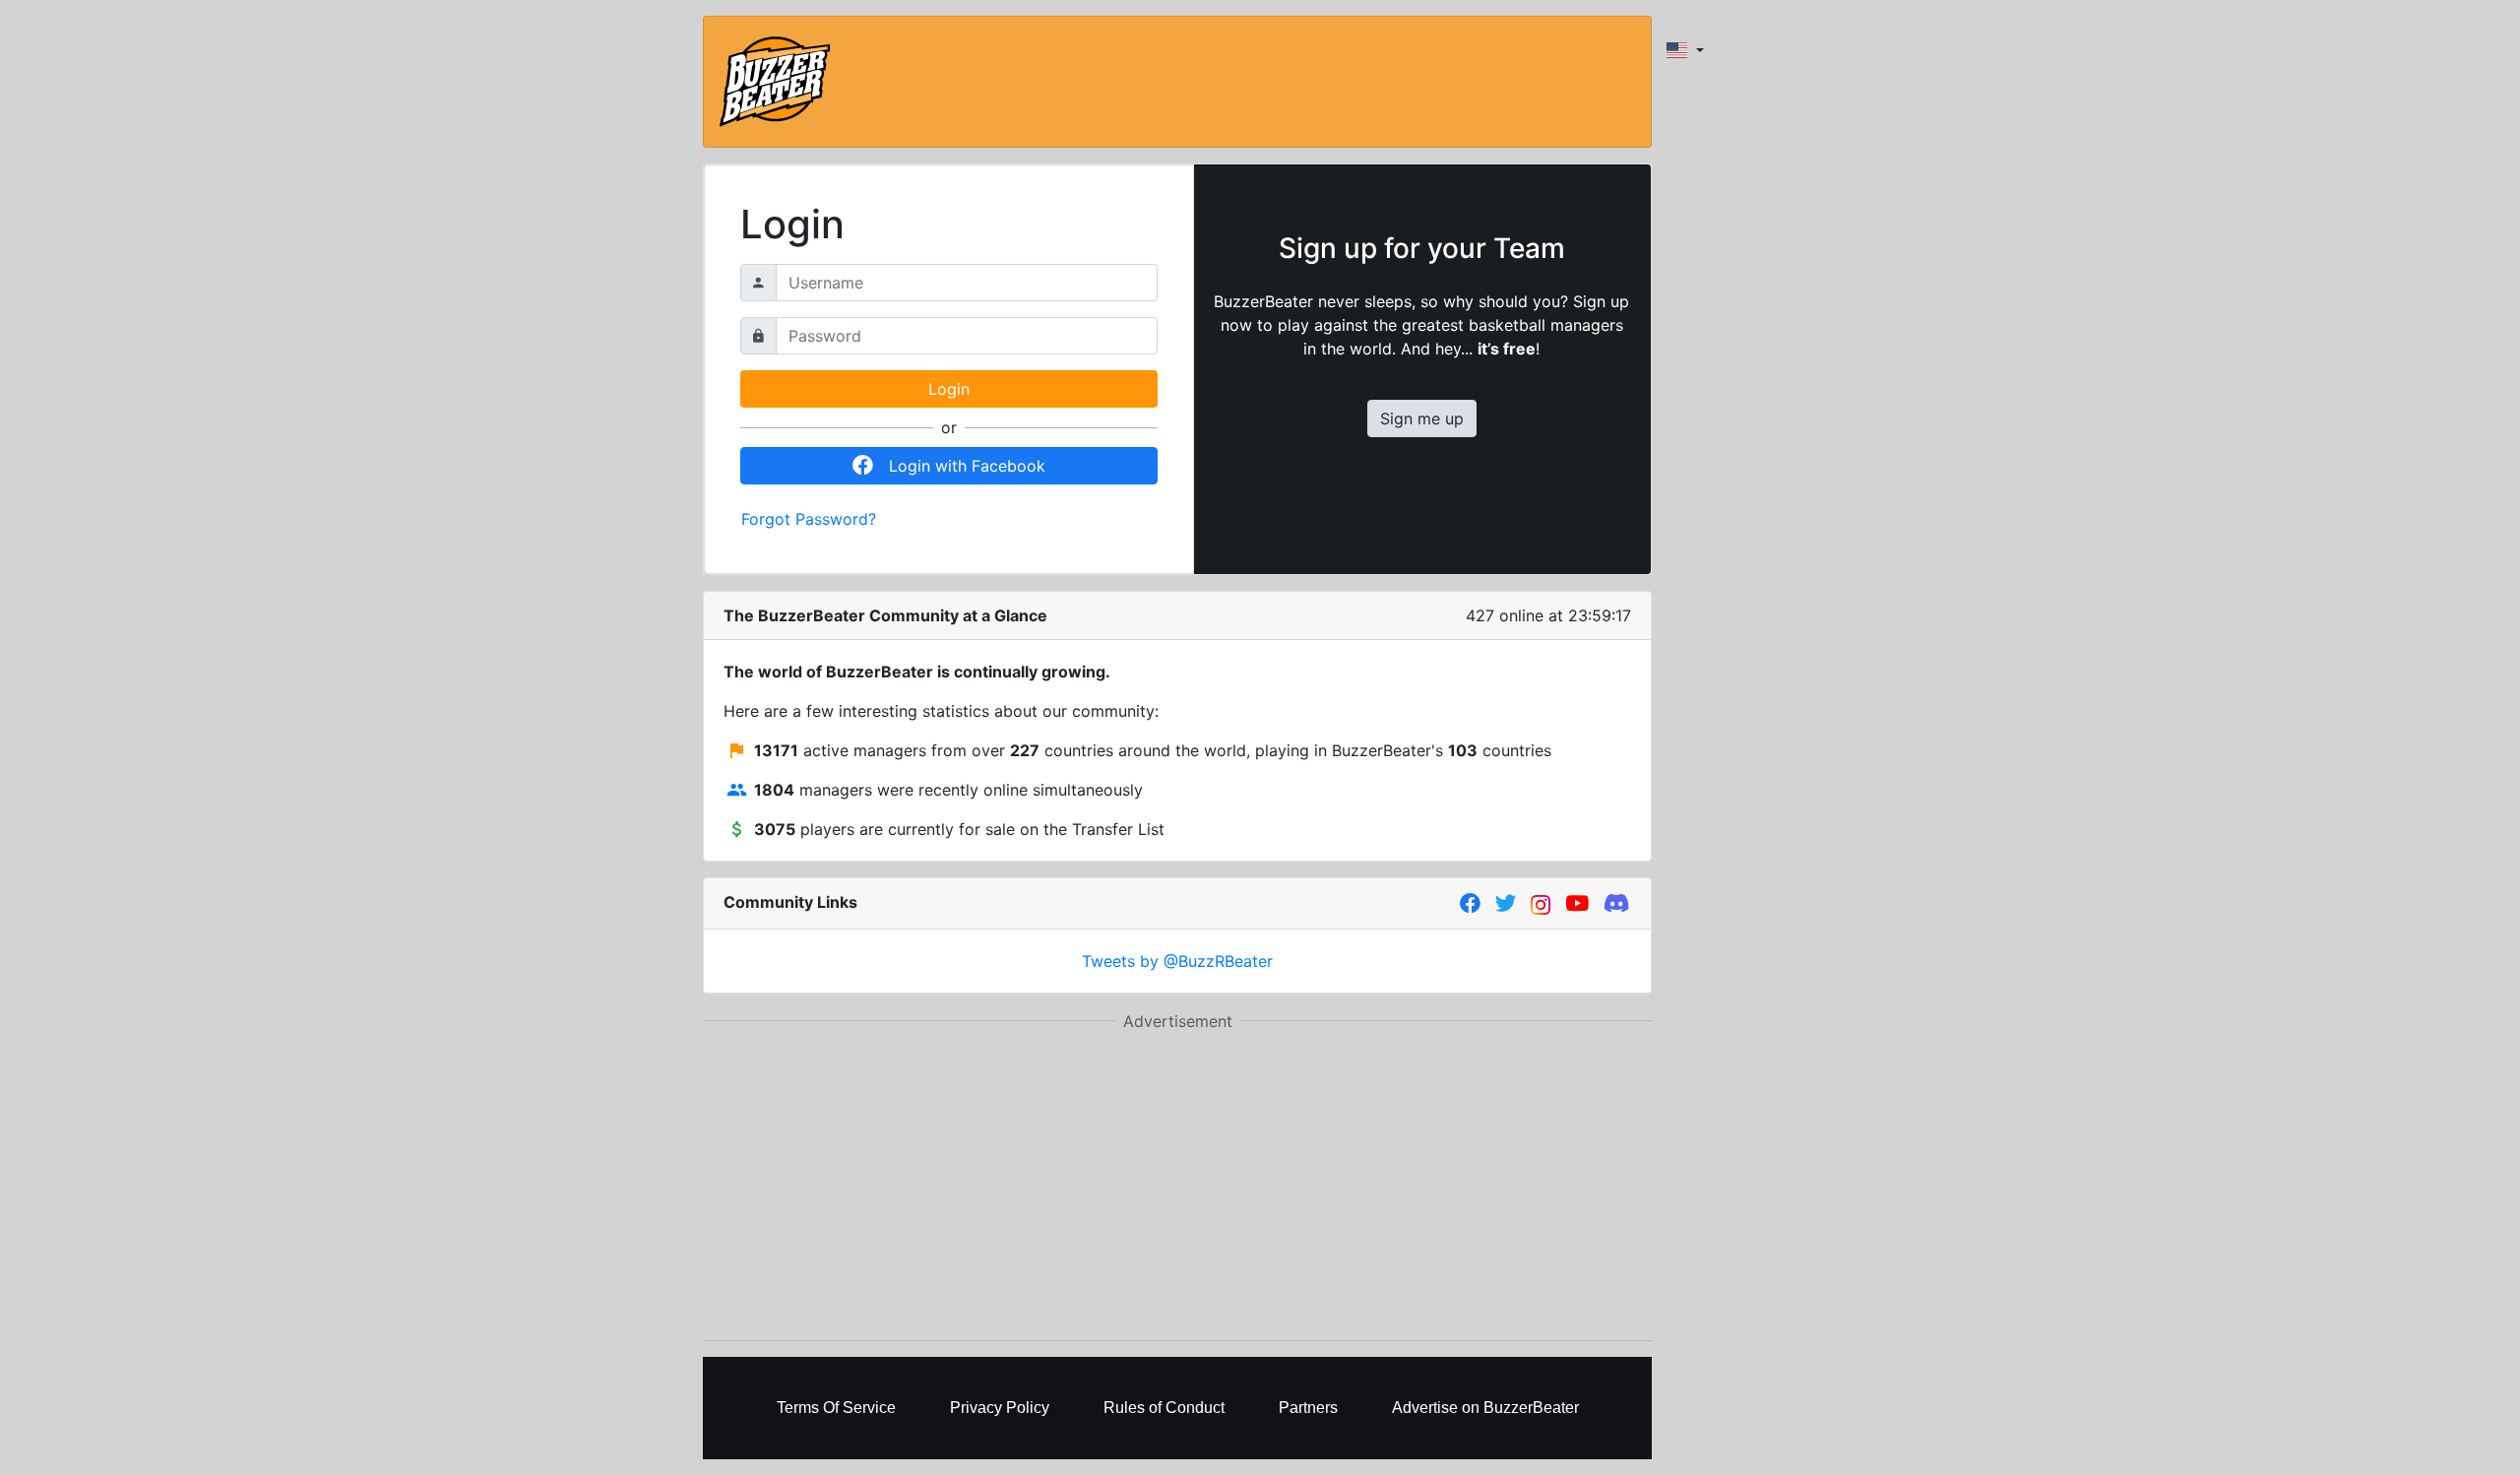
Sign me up (1422, 418)
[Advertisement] (1177, 1186)
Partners (1308, 1408)
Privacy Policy (1000, 1408)
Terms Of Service (836, 1408)
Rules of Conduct (1164, 1408)
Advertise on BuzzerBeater (1485, 1408)
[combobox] (1685, 50)
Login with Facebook (967, 466)
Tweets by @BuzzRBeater (1177, 961)
